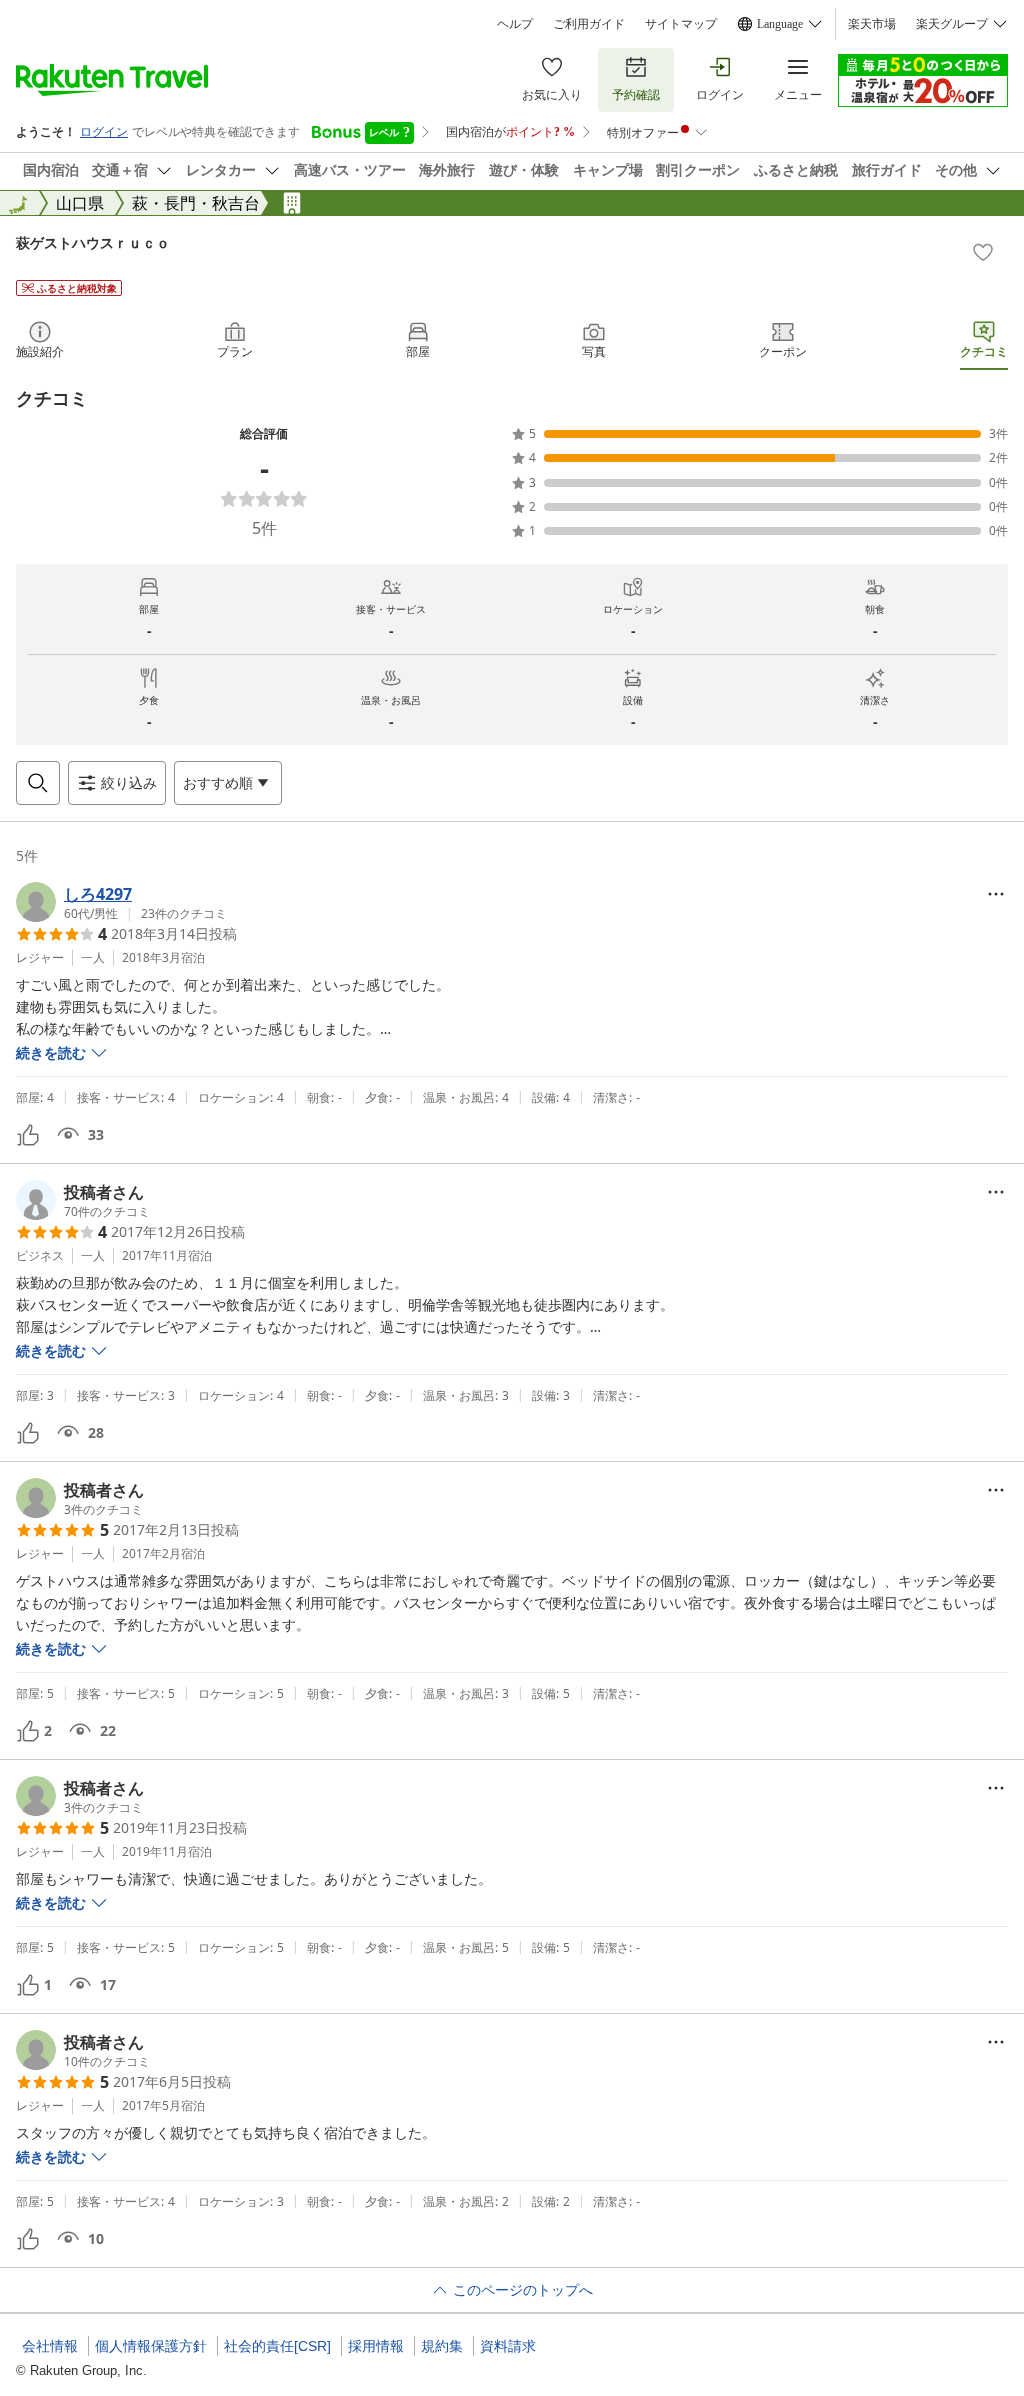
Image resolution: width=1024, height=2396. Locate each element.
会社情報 (50, 2346)
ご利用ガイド (589, 24)
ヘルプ (515, 24)
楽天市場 (872, 24)
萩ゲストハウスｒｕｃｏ (93, 242)
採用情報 (376, 2346)
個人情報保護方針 (151, 2346)
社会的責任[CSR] (277, 2346)
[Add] (983, 252)
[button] (121, 902)
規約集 (442, 2346)
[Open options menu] (996, 894)
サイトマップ (681, 24)
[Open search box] (38, 783)
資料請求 (508, 2346)
